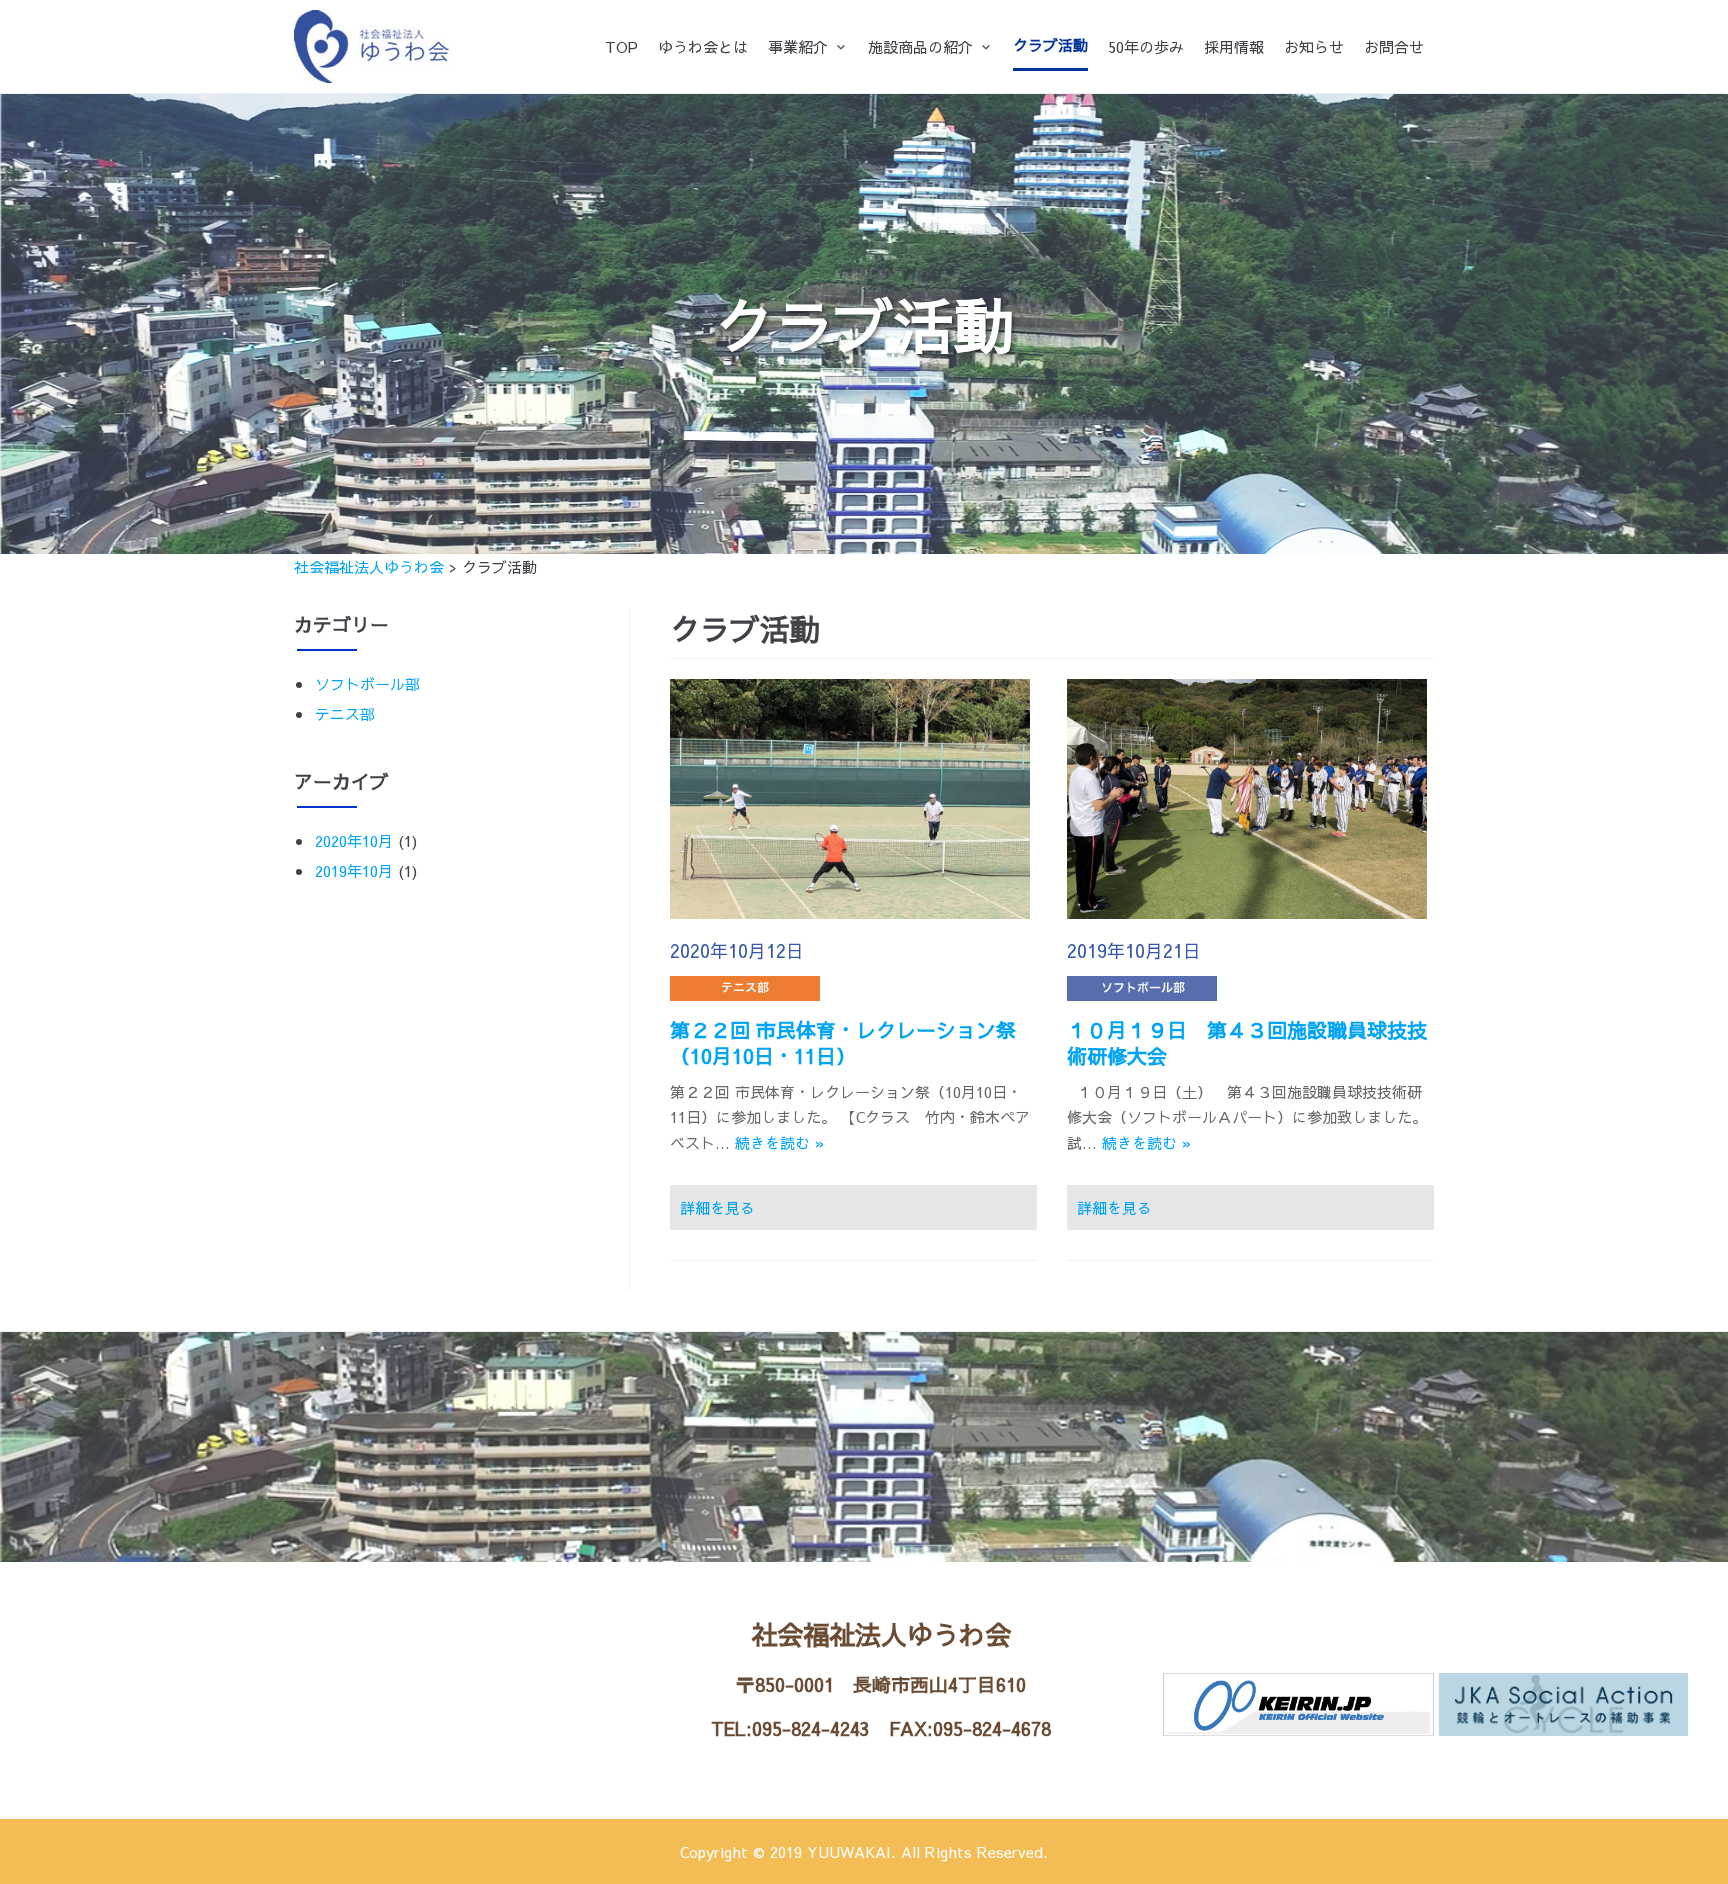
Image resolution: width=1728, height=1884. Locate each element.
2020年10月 (354, 840)
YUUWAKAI (849, 1851)
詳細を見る (717, 1207)
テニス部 (345, 713)
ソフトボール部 (367, 683)
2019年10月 (354, 870)
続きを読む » (779, 1142)
